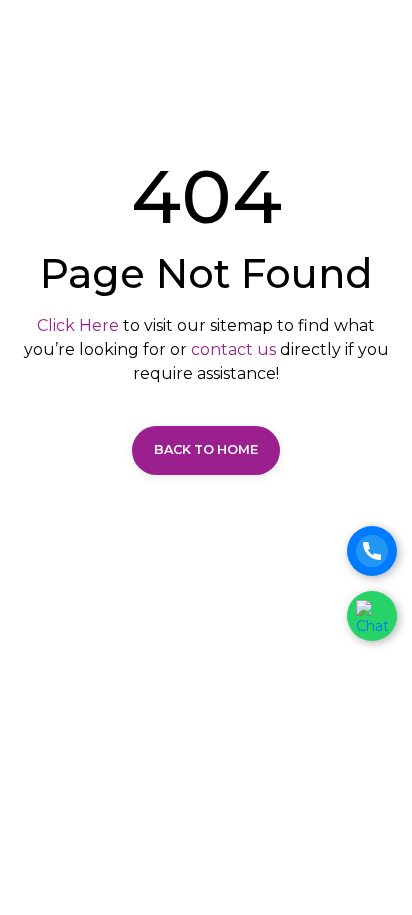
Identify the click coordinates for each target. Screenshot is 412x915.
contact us (233, 349)
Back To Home (206, 449)
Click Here (78, 325)
